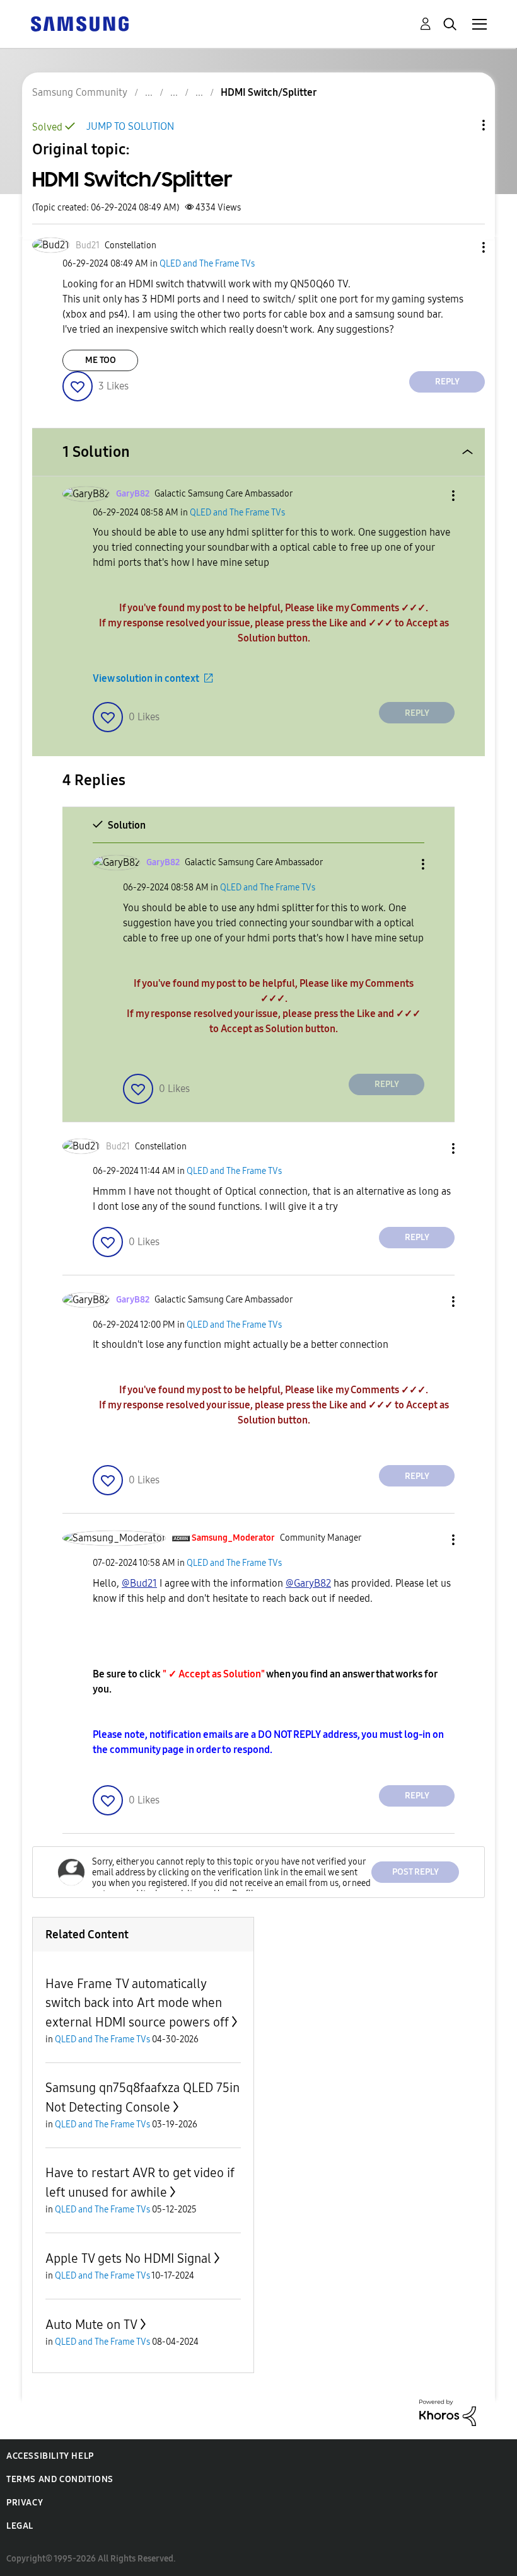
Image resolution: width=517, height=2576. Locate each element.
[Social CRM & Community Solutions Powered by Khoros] (448, 2412)
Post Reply (415, 1872)
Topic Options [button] (462, 125)
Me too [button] (101, 360)
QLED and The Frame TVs (207, 264)
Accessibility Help (50, 2456)
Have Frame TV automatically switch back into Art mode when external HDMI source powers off (137, 2003)
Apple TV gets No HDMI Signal (128, 2258)
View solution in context (146, 678)
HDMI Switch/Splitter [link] (269, 92)
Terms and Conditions (60, 2479)
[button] (463, 247)
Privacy (25, 2503)
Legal (20, 2526)
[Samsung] (79, 23)
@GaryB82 (308, 1583)
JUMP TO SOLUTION (130, 126)
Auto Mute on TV (91, 2325)
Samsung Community (80, 92)
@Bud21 (139, 1583)
